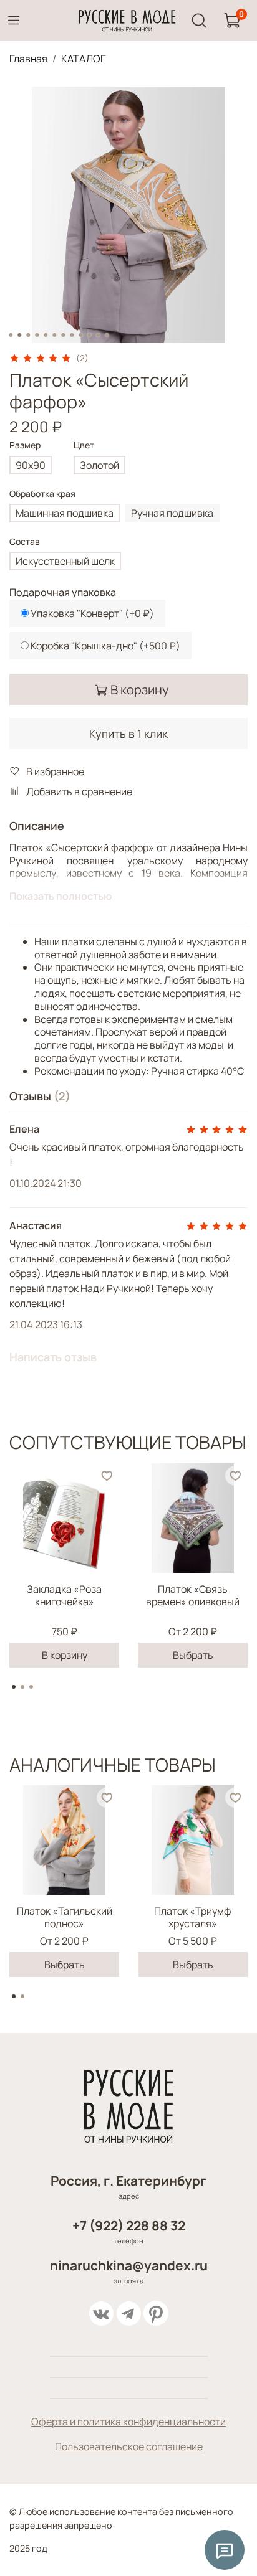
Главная (28, 59)
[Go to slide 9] (80, 335)
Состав (25, 542)
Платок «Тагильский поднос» (65, 1917)
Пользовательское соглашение (129, 2446)
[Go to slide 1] (11, 335)
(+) (92, 613)
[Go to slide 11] (98, 335)
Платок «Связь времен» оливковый (193, 1595)
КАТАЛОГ (83, 59)
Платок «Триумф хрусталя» (193, 1917)
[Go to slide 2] (19, 335)
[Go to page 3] (31, 1687)
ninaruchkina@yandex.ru (129, 2265)
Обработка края (42, 494)
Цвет (84, 446)
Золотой (99, 465)
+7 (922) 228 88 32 (129, 2225)
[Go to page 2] (22, 1687)
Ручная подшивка (172, 513)
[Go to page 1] (14, 1687)
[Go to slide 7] (63, 335)
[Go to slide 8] (72, 335)
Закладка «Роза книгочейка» (64, 1595)
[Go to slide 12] (107, 335)
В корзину (65, 1655)
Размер (25, 446)
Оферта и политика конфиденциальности (128, 2422)
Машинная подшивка (65, 513)
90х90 (31, 465)
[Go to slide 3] (28, 335)
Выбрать (193, 1655)
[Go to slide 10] (89, 335)
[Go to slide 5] (46, 335)
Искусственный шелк (65, 561)
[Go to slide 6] (54, 335)
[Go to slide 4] (37, 335)
